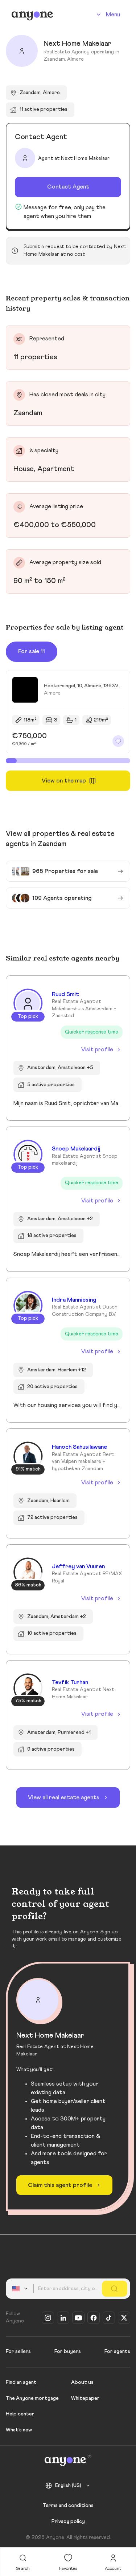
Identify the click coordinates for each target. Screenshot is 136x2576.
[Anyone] (32, 15)
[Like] (118, 741)
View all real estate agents (64, 1797)
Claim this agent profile (60, 2185)
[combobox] (21, 2289)
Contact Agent (68, 187)
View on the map (64, 781)
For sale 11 (32, 651)
